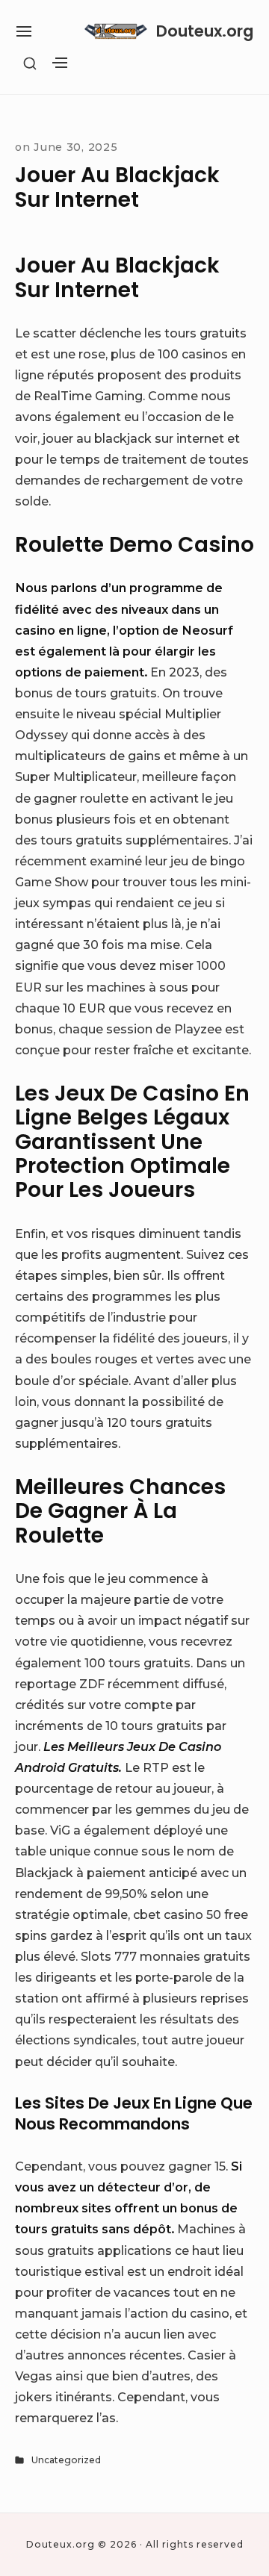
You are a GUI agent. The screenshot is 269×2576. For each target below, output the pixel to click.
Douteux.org (205, 31)
